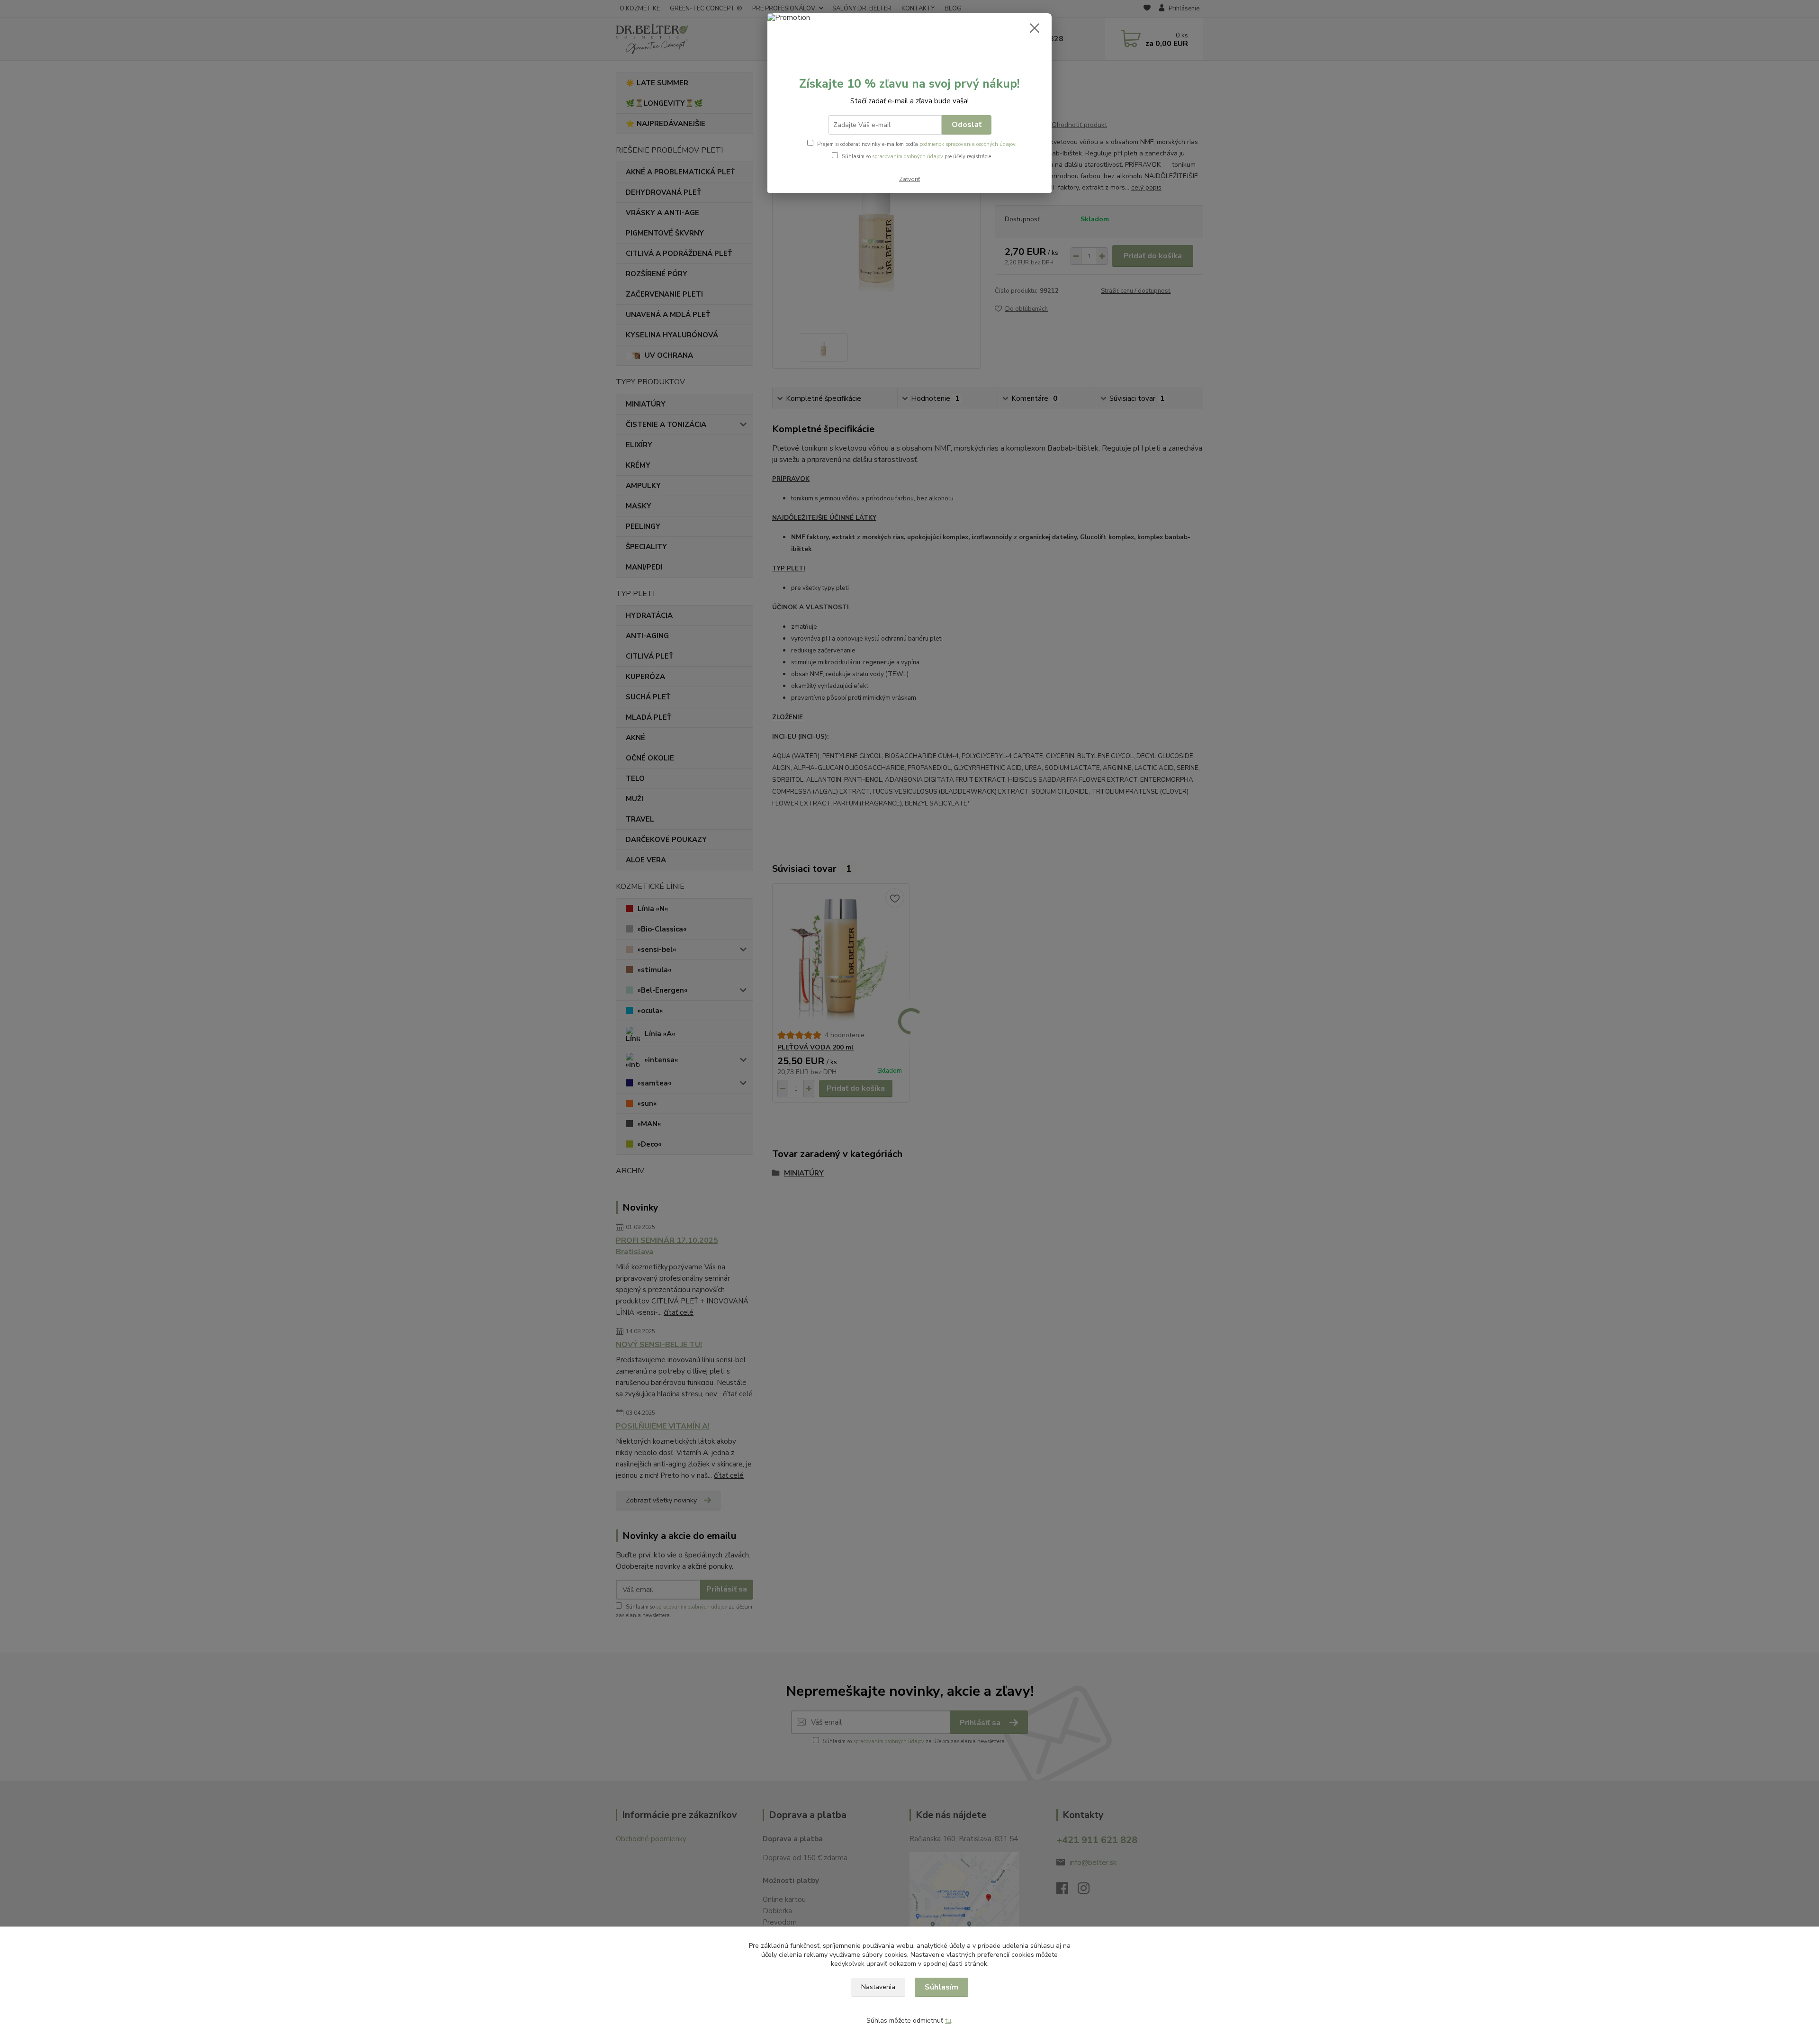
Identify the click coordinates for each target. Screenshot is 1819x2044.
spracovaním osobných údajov (908, 157)
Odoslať (967, 125)
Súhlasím (941, 1987)
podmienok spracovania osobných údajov (967, 144)
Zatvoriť (909, 179)
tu (948, 2021)
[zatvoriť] (1035, 28)
